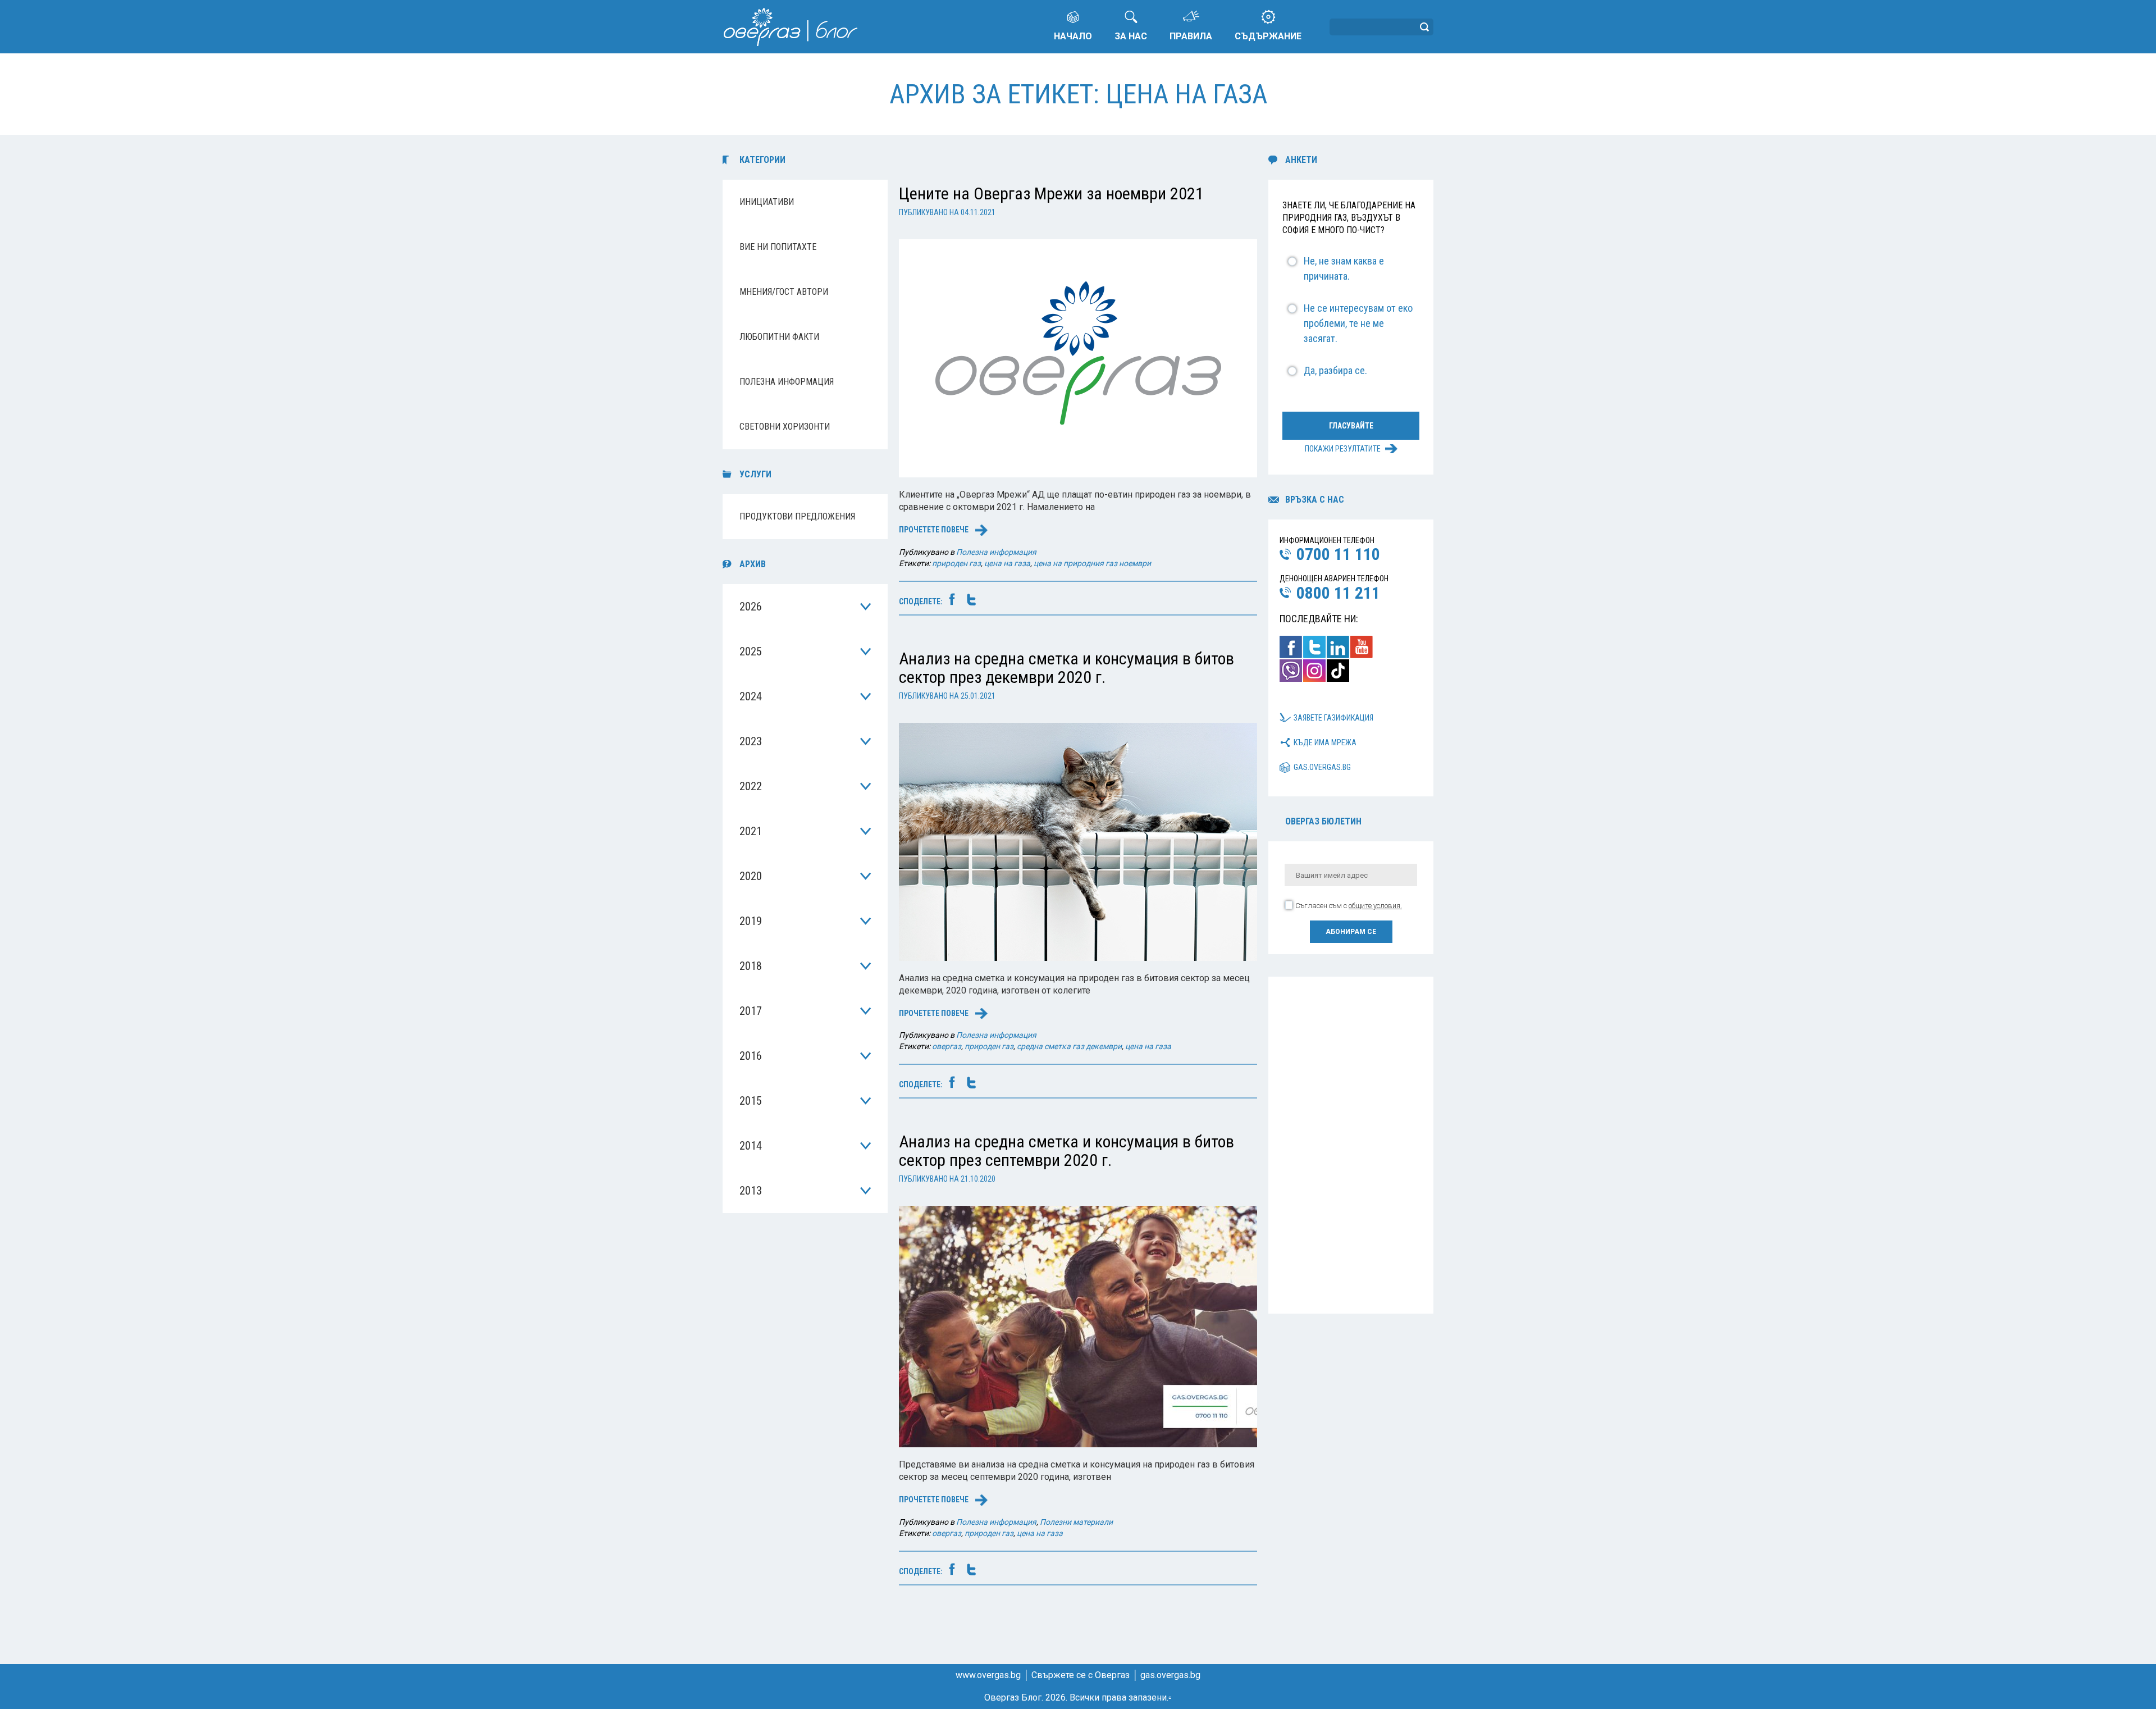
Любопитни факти (779, 337)
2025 (751, 651)
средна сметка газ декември (1069, 1046)
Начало (1073, 36)
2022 (751, 786)
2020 (751, 876)
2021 (751, 831)
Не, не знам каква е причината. (1344, 268)
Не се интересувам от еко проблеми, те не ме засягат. (1358, 323)
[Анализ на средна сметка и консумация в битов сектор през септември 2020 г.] (1078, 1326)
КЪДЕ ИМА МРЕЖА (1325, 742)
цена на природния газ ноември (1092, 563)
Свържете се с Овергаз (1081, 1675)
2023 (751, 741)
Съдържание (1268, 36)
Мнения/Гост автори (784, 292)
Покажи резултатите (1343, 449)
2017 (751, 1011)
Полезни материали (1076, 1522)
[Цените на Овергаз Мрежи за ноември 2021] (1078, 357)
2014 (751, 1146)
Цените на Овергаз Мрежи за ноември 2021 (1051, 193)
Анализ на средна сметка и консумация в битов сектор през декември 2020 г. (1066, 668)
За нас (1131, 36)
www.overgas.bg (988, 1675)
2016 (751, 1056)
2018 (751, 966)
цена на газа (1007, 563)
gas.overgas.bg (1322, 767)
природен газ (956, 563)
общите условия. (1375, 906)
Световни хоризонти (785, 427)
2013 (751, 1191)
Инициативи (767, 202)
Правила (1191, 36)
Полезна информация (787, 382)
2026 (751, 607)
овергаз (947, 1046)
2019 (751, 921)
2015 (751, 1101)
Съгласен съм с (1349, 906)
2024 (751, 696)
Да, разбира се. (1335, 370)
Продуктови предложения (797, 516)
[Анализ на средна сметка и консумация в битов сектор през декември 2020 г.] (1078, 841)
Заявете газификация (1333, 718)
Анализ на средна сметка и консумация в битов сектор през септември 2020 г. (1066, 1151)
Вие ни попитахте (778, 247)
